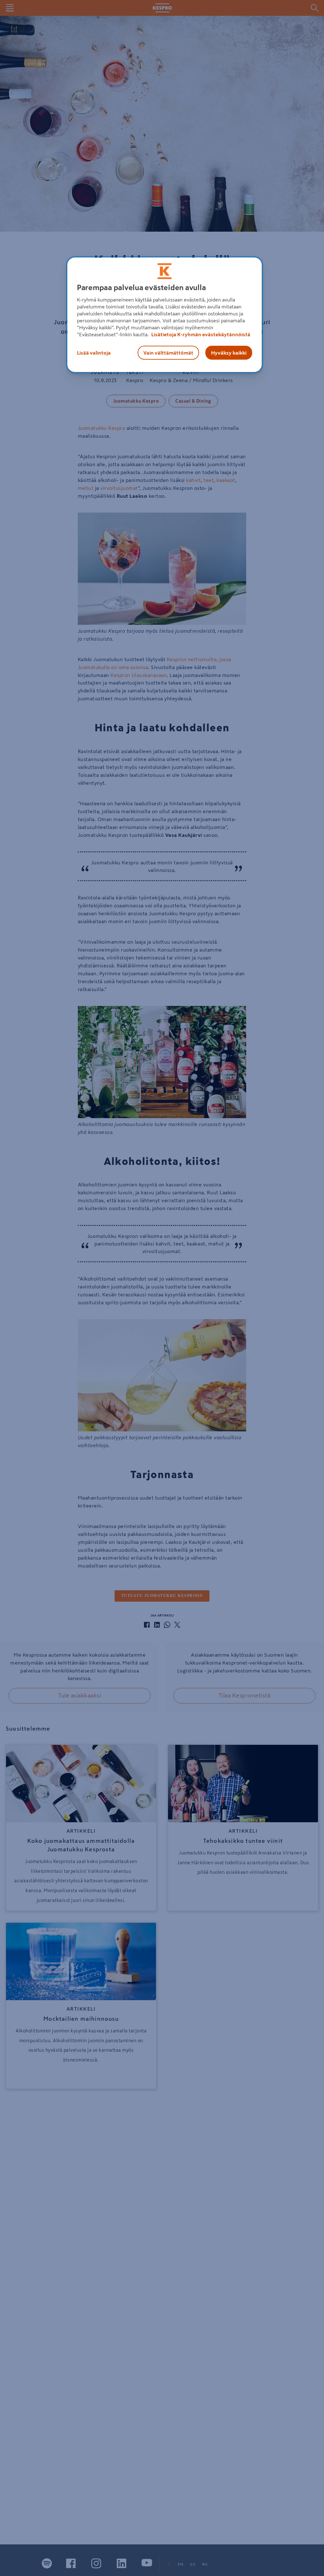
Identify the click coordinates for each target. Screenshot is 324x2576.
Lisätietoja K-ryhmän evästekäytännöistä (200, 334)
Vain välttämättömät (168, 353)
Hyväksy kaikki (229, 353)
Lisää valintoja (94, 353)
